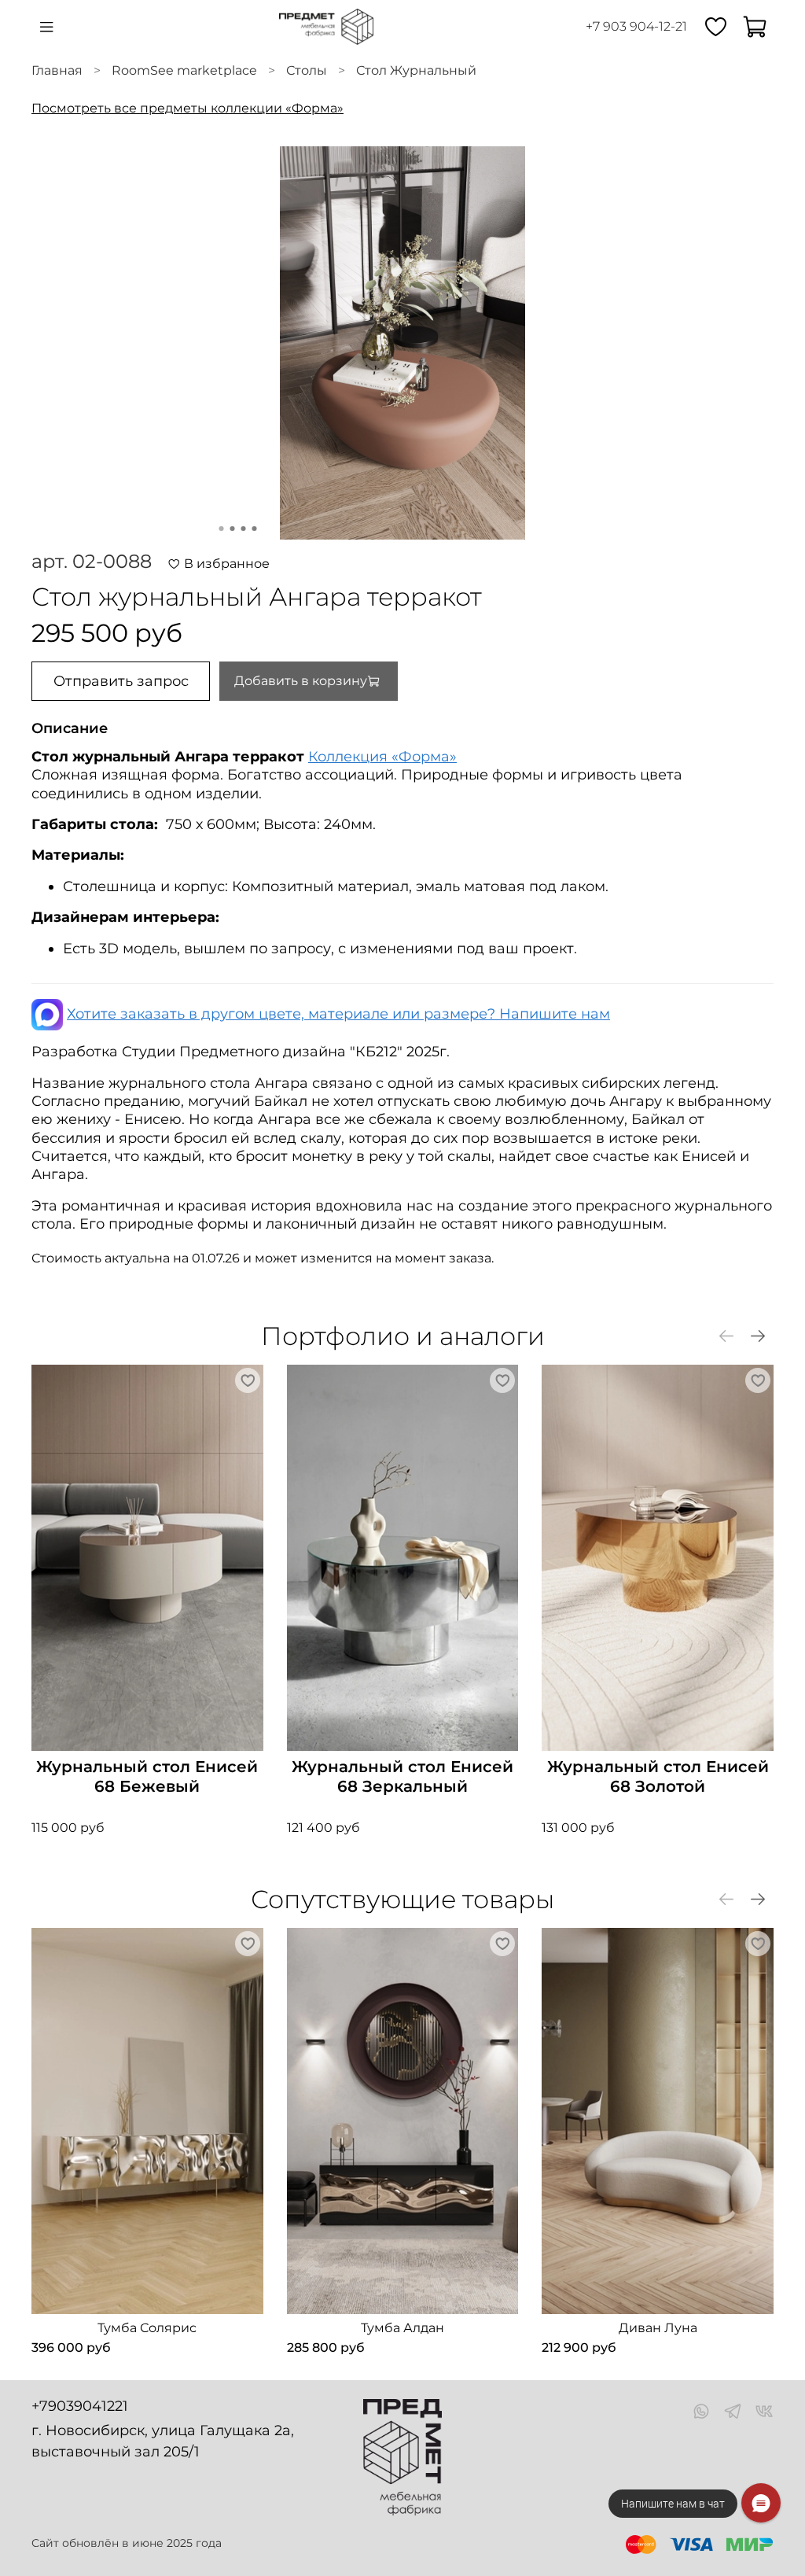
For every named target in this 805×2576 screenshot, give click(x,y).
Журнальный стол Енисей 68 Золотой (658, 1776)
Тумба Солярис (147, 2328)
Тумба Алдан (402, 2328)
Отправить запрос (121, 681)
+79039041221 (80, 2406)
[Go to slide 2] (233, 529)
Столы (307, 70)
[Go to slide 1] (222, 529)
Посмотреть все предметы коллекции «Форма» (187, 108)
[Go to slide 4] (255, 529)
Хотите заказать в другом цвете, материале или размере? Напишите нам (338, 1014)
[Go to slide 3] (244, 529)
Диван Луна (658, 2328)
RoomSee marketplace (184, 70)
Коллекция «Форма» (382, 757)
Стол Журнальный (416, 70)
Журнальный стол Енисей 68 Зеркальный (402, 1776)
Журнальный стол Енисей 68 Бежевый (147, 1776)
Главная (57, 70)
